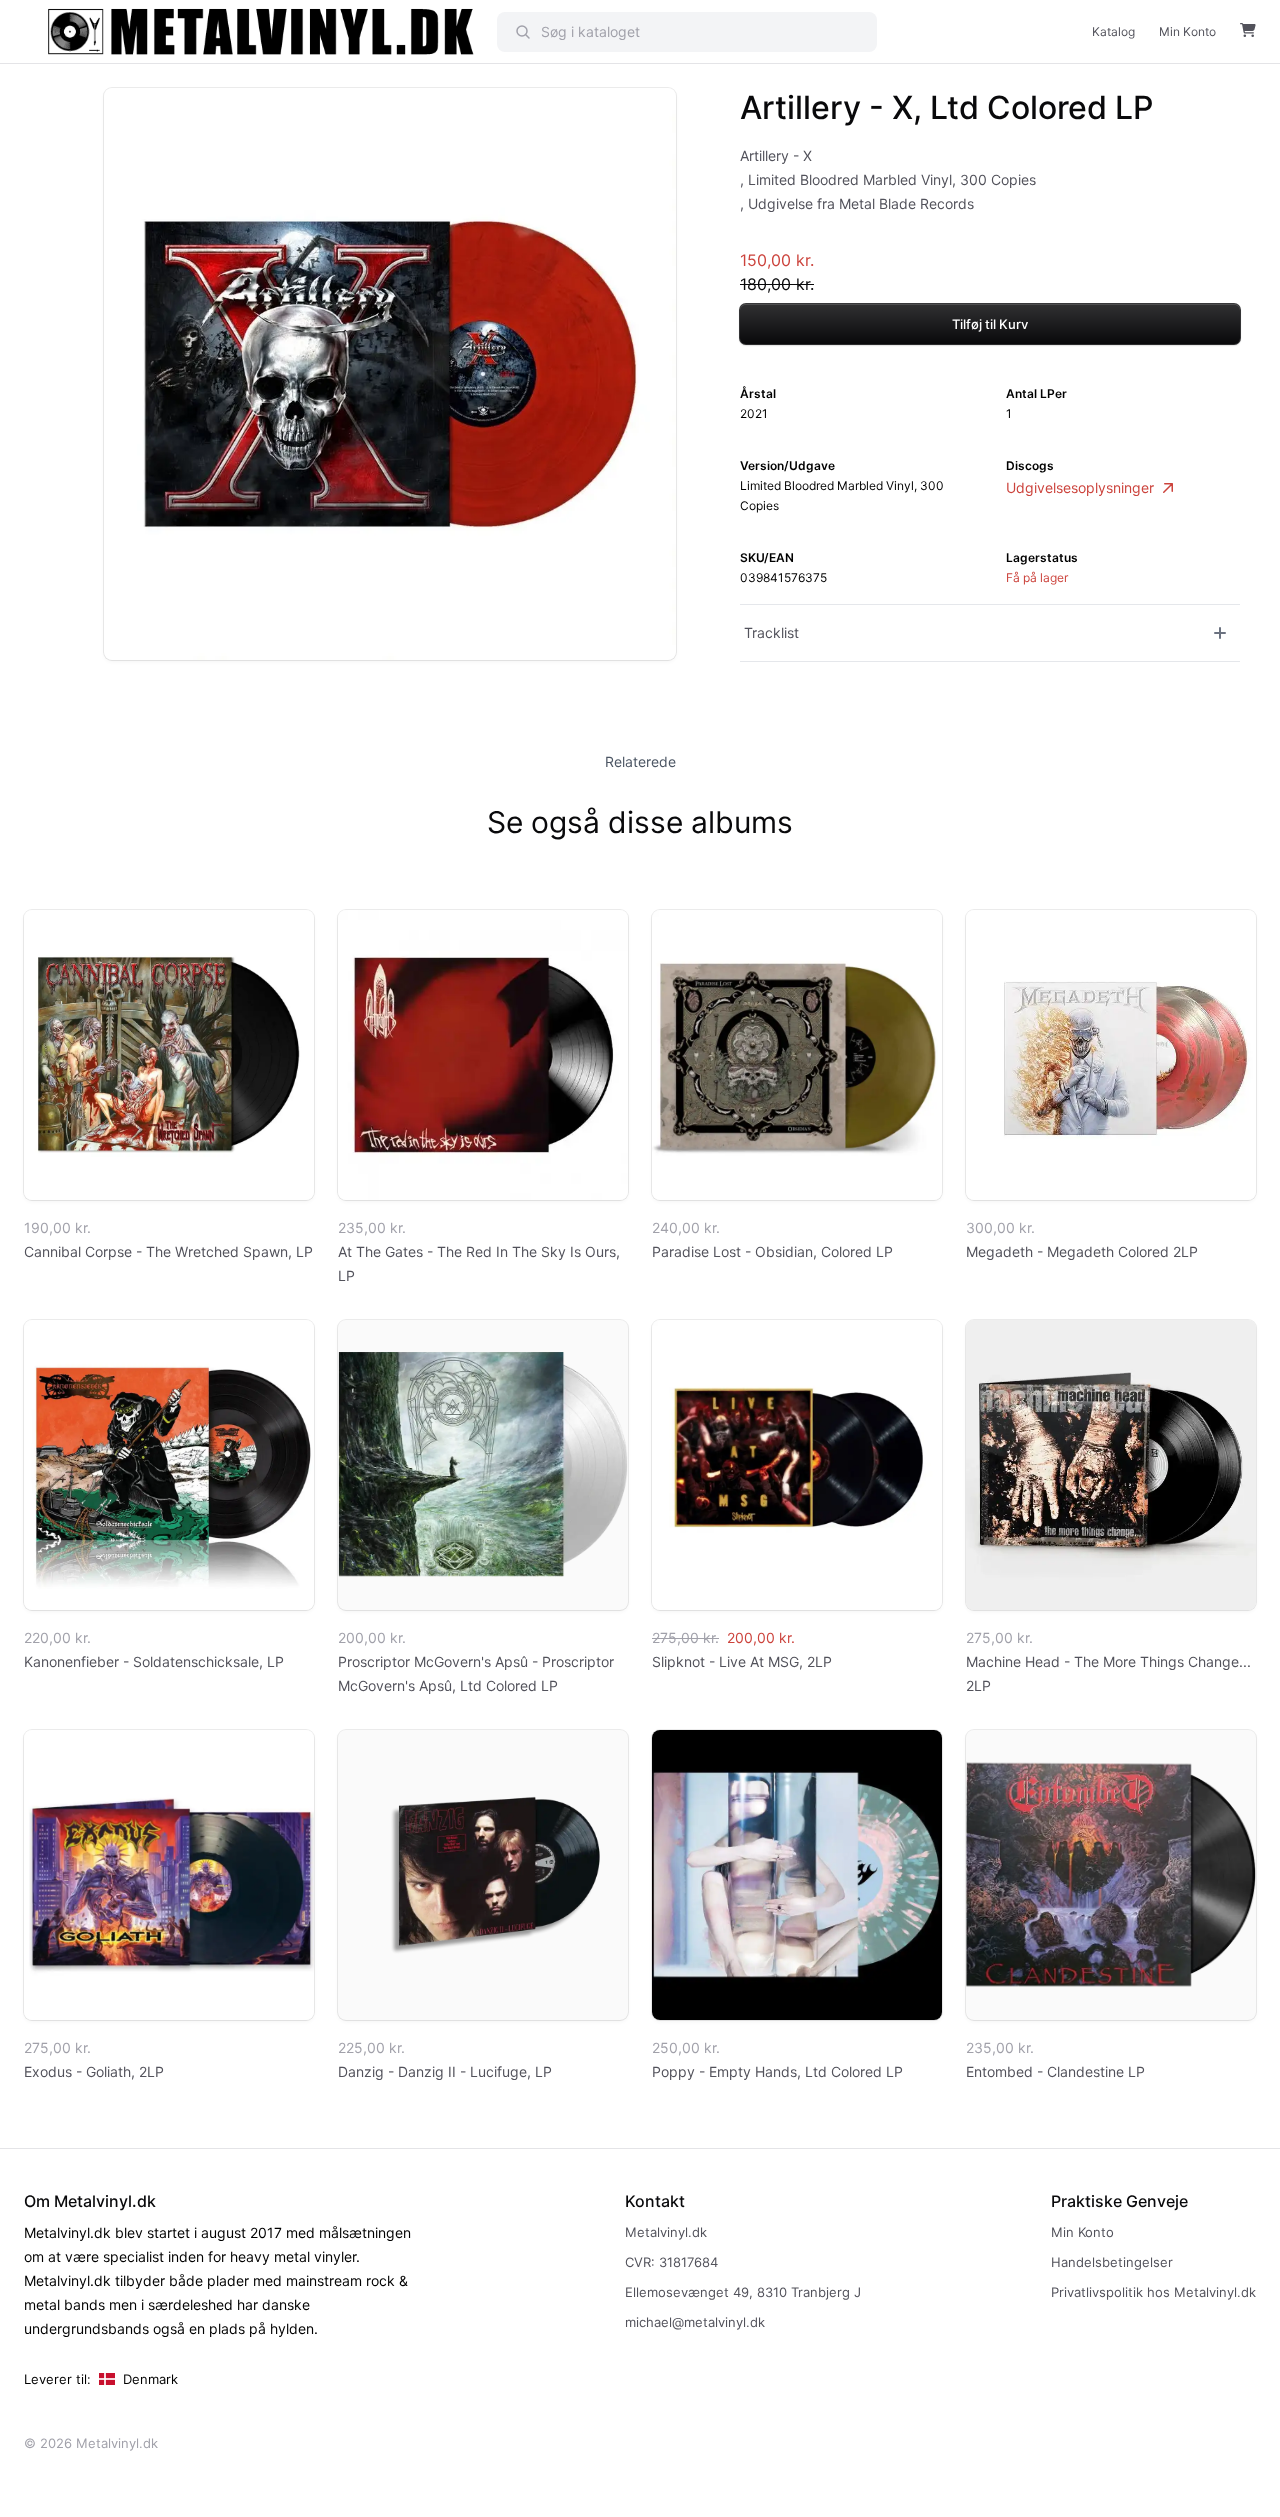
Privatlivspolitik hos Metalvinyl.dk (1153, 2292)
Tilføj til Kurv (990, 324)
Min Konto (1187, 31)
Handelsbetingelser (1112, 2262)
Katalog (1113, 31)
